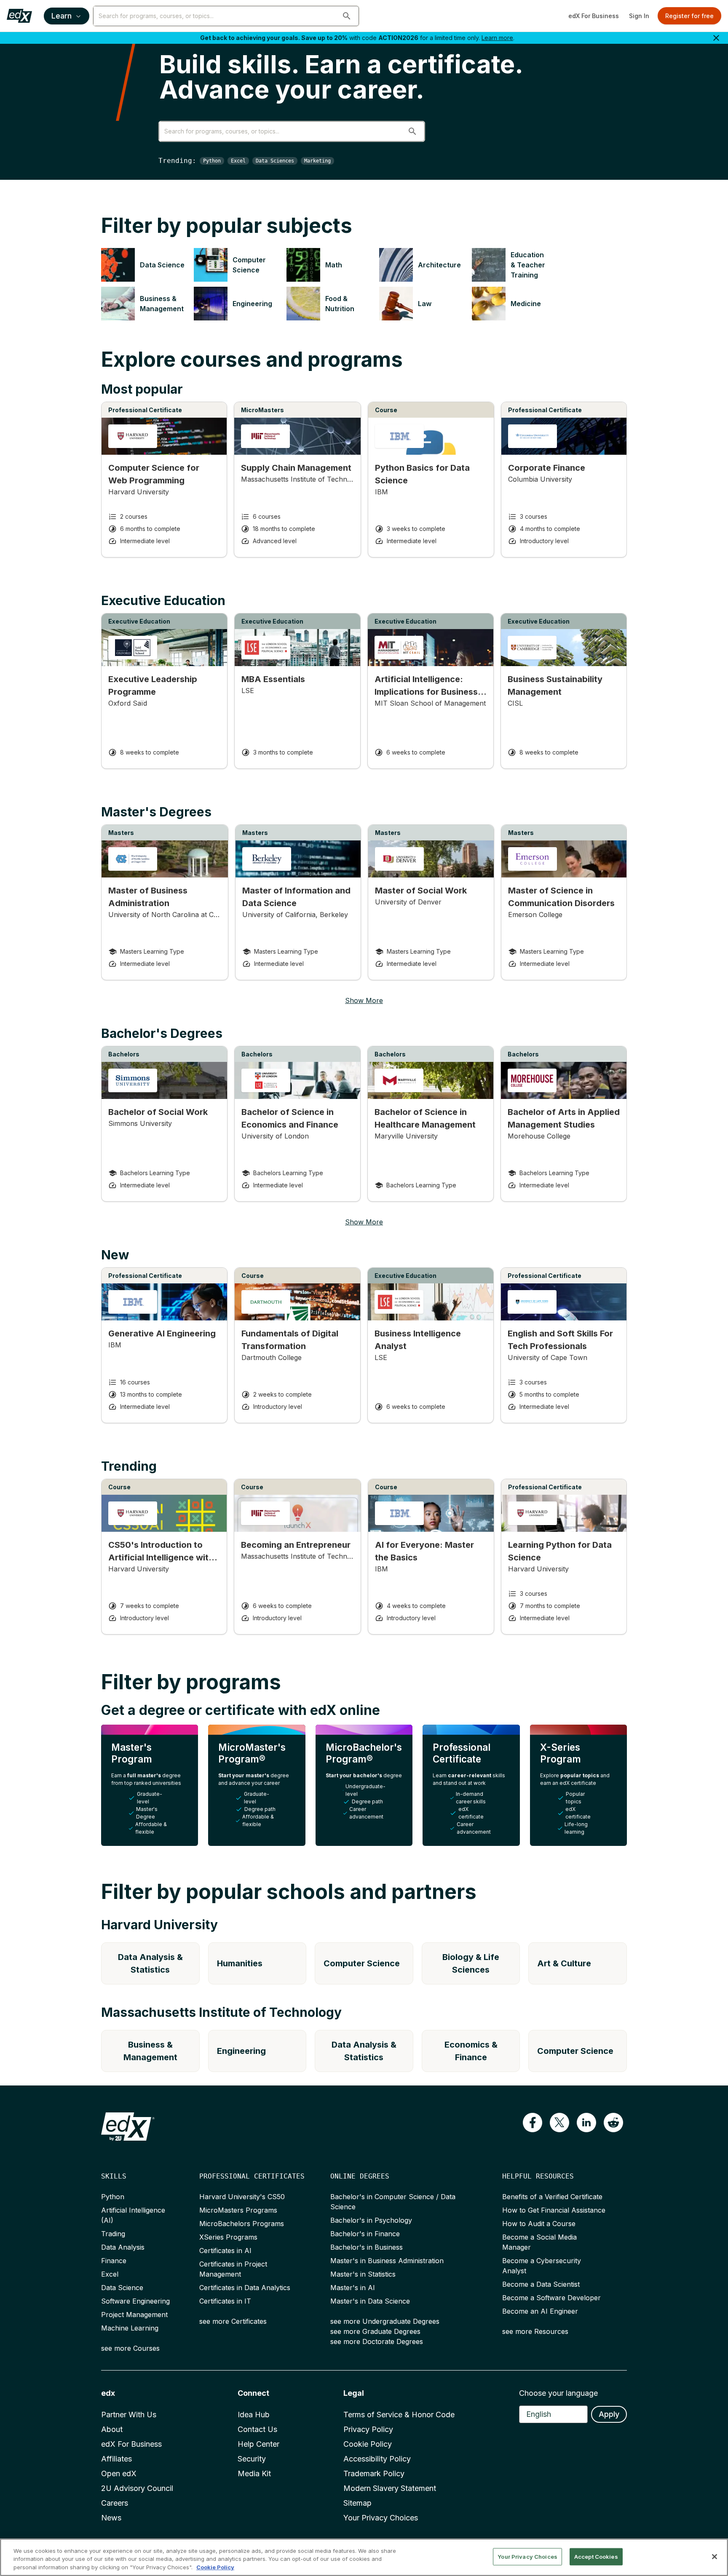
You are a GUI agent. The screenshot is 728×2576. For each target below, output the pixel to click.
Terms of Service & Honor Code (399, 2415)
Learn (62, 16)
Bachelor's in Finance (365, 2234)
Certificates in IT (225, 2301)
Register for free (689, 16)
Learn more (497, 38)
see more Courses (130, 2348)
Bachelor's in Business (367, 2247)
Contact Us (257, 2429)
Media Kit (254, 2473)
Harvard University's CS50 (242, 2197)
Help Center (258, 2444)
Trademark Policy (374, 2473)
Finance (114, 2261)
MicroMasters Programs (238, 2210)
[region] (364, 2557)
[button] (347, 16)
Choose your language (558, 2393)
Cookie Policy (368, 2444)
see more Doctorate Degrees (377, 2341)
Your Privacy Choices (381, 2518)
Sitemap (357, 2503)
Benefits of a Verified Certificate (552, 2197)
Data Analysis (123, 2247)
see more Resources (535, 2331)
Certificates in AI (225, 2251)
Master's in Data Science (370, 2301)
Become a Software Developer (551, 2298)
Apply (609, 2414)
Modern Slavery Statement (390, 2488)
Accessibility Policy (377, 2459)
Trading (113, 2234)
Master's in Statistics (363, 2274)
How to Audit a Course (539, 2224)
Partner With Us (129, 2415)
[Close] (715, 2557)
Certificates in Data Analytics (245, 2288)
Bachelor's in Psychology (371, 2220)
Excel (238, 161)
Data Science (122, 2288)
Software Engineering (135, 2301)
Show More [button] (364, 1000)
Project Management (134, 2315)
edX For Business (594, 16)
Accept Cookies (596, 2556)
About (112, 2429)
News (111, 2518)
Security (252, 2459)
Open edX (119, 2473)
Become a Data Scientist (541, 2284)
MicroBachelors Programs (242, 2224)
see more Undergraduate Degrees (385, 2321)
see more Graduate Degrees (375, 2331)
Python (212, 161)
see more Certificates (233, 2321)
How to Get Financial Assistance (554, 2210)
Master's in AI (353, 2288)
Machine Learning (130, 2328)
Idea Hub (254, 2415)
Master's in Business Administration (387, 2261)
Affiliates (116, 2459)
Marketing (317, 161)
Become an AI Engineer (540, 2311)
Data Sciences (275, 161)
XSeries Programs (228, 2237)
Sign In (639, 16)
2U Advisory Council (137, 2488)
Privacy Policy (368, 2429)
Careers (115, 2503)
